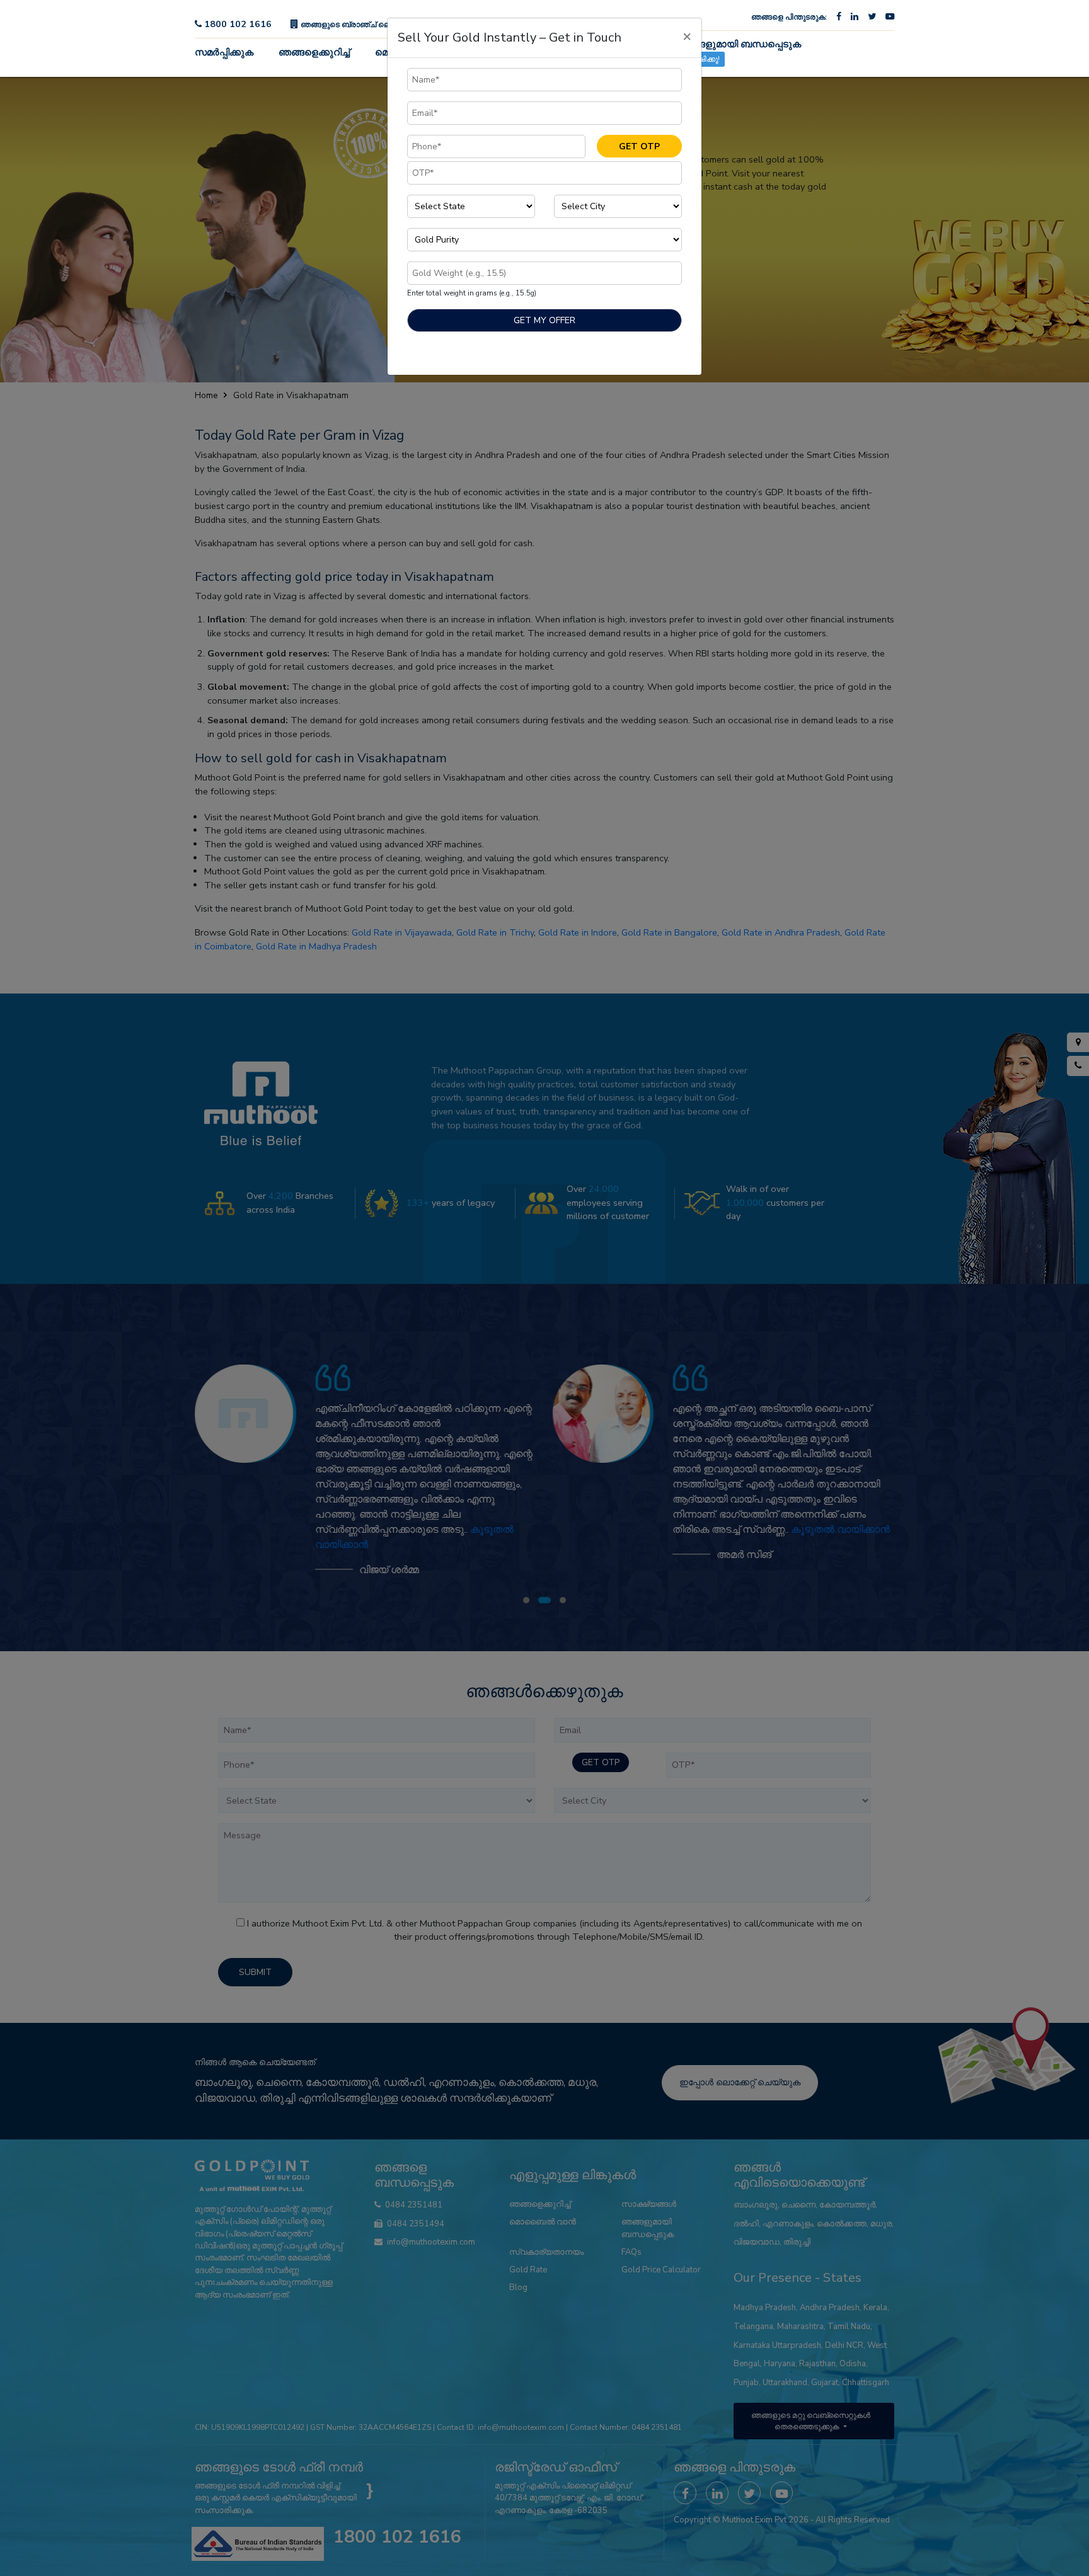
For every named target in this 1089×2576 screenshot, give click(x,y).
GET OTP (639, 146)
